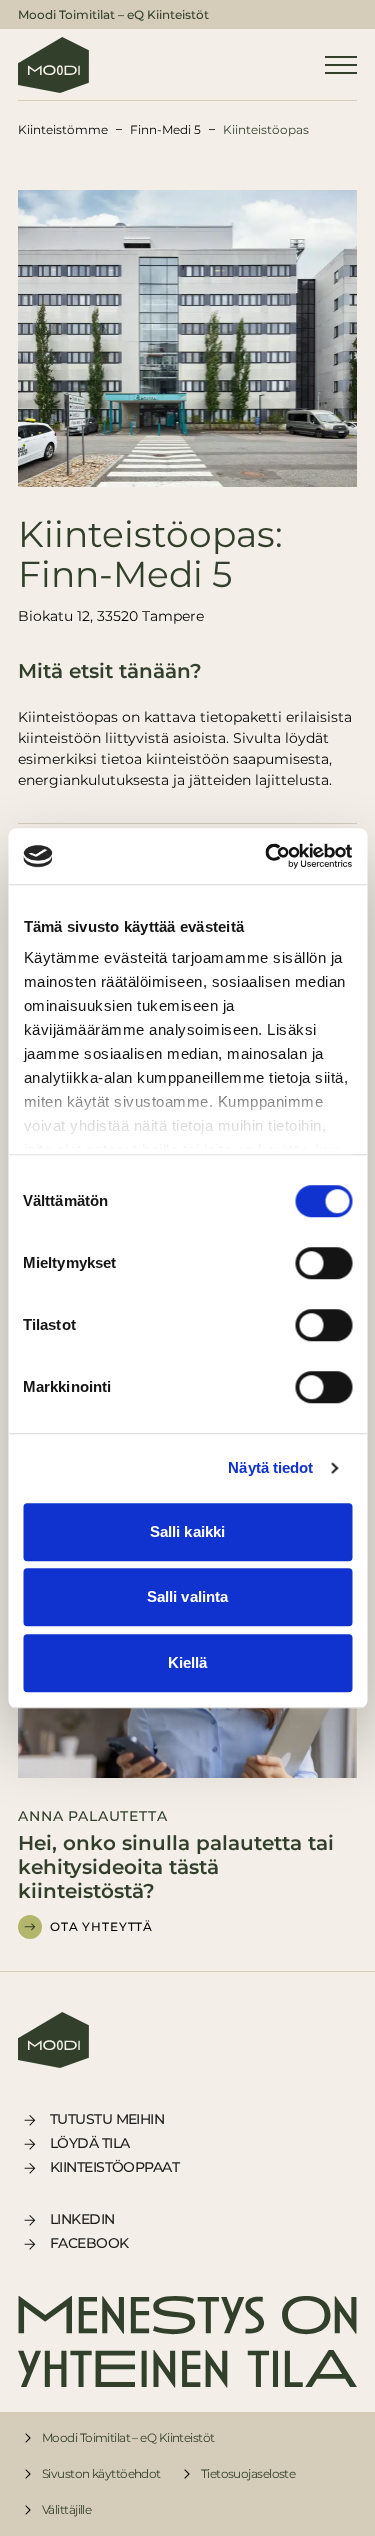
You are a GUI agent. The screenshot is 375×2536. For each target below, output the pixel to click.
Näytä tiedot (270, 1467)
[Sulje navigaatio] (341, 65)
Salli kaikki (187, 1531)
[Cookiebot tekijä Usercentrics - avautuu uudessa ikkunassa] (267, 856)
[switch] (323, 1263)
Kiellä (188, 1662)
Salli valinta (187, 1596)
